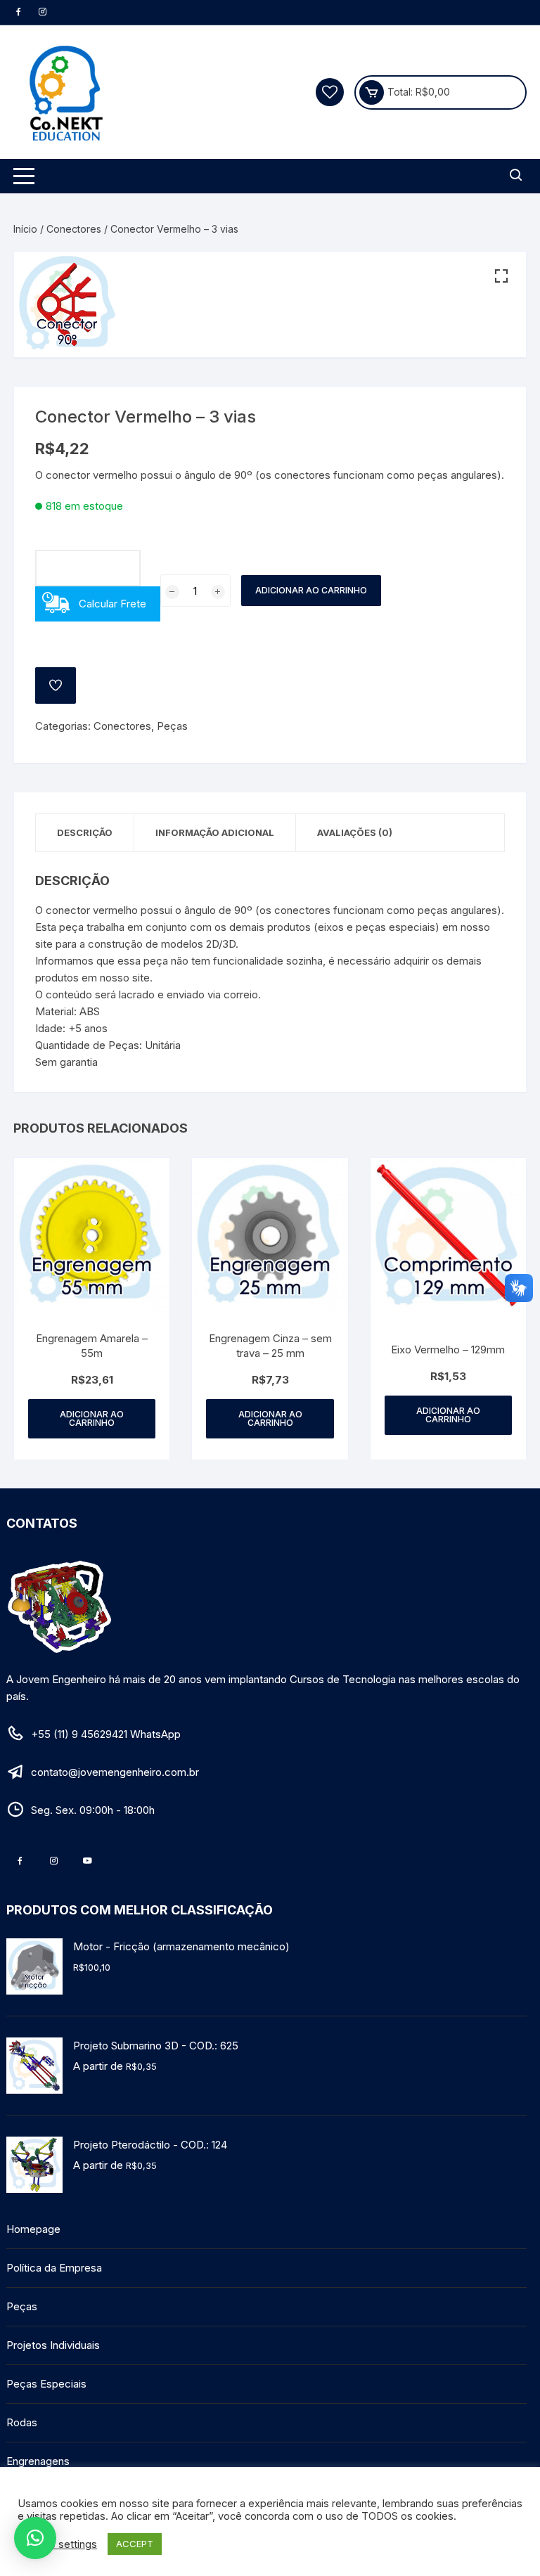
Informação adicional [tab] (215, 832)
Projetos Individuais (53, 2345)
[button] (501, 276)
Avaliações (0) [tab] (355, 832)
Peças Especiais (46, 2384)
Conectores (74, 229)
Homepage (33, 2229)
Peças (172, 726)
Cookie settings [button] (59, 2544)
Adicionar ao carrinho (311, 590)
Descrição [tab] (85, 832)
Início (25, 229)
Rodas (22, 2422)
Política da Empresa (54, 2268)
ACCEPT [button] (135, 2544)
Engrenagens (38, 2461)
